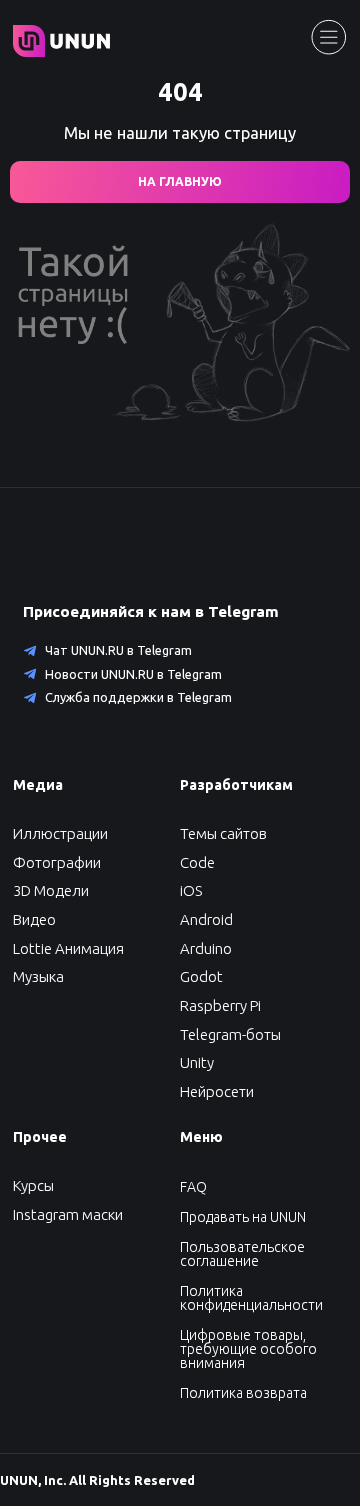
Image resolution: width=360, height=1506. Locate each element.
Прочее (40, 1137)
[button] (34, 919)
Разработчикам (236, 785)
